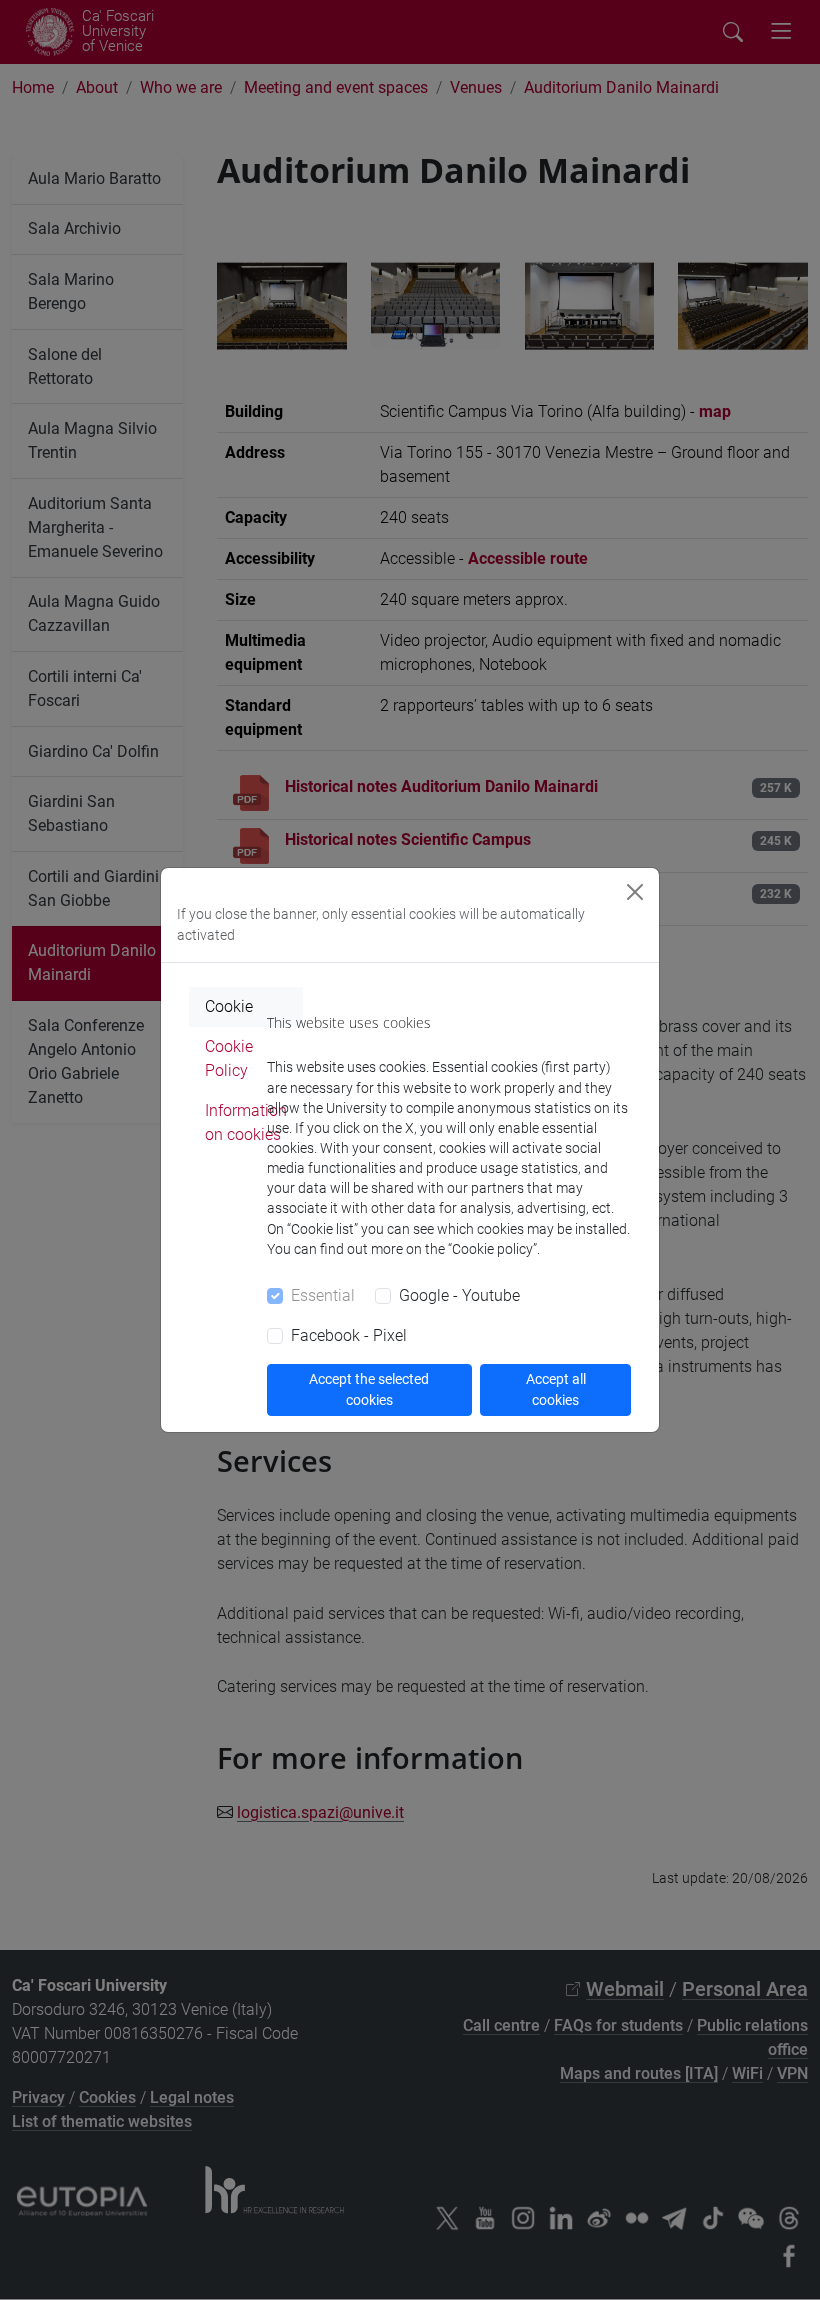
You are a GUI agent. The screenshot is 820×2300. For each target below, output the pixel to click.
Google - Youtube (459, 1295)
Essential (323, 1295)
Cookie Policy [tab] (229, 1058)
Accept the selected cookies (369, 1389)
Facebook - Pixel (349, 1335)
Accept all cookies (556, 1389)
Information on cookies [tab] (246, 1122)
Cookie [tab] (229, 1006)
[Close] (635, 892)
